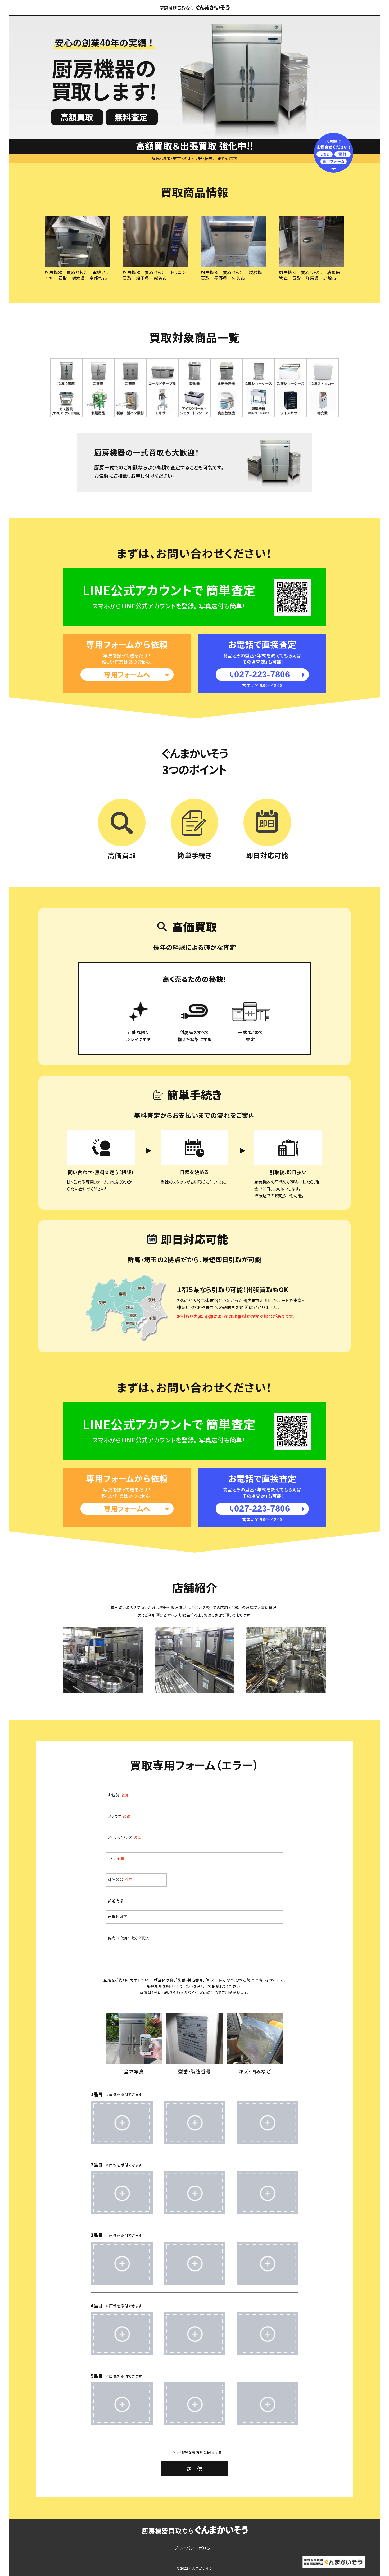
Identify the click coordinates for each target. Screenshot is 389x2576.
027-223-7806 (262, 674)
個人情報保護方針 (188, 2452)
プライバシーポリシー (195, 2548)
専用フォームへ (127, 674)
